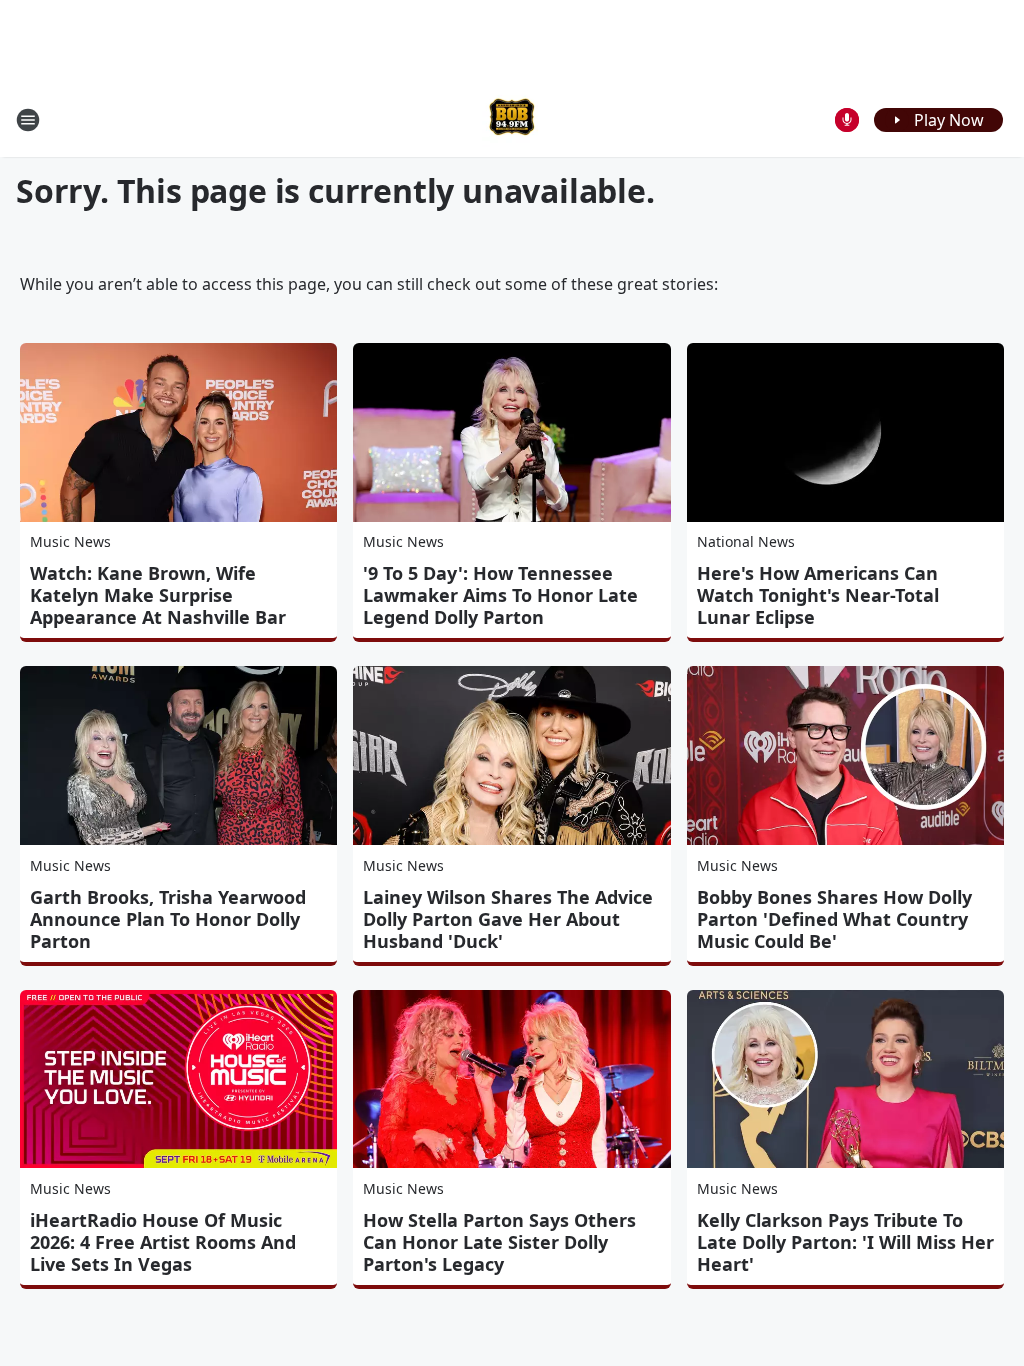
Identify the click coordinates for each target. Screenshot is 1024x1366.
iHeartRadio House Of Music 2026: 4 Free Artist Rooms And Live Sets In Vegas (163, 1242)
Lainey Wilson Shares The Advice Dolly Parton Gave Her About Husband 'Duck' (508, 919)
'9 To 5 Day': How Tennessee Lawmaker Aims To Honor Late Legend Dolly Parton (500, 595)
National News (746, 541)
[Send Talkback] (847, 120)
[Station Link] (512, 119)
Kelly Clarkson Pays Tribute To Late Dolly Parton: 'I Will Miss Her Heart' (845, 1242)
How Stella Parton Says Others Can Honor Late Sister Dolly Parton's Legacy (499, 1242)
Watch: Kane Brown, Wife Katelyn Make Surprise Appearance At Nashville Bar (158, 595)
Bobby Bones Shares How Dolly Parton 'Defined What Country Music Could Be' (834, 919)
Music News (70, 541)
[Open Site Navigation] (28, 120)
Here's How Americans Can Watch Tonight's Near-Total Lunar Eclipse (818, 595)
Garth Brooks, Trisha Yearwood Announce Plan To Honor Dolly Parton (168, 919)
